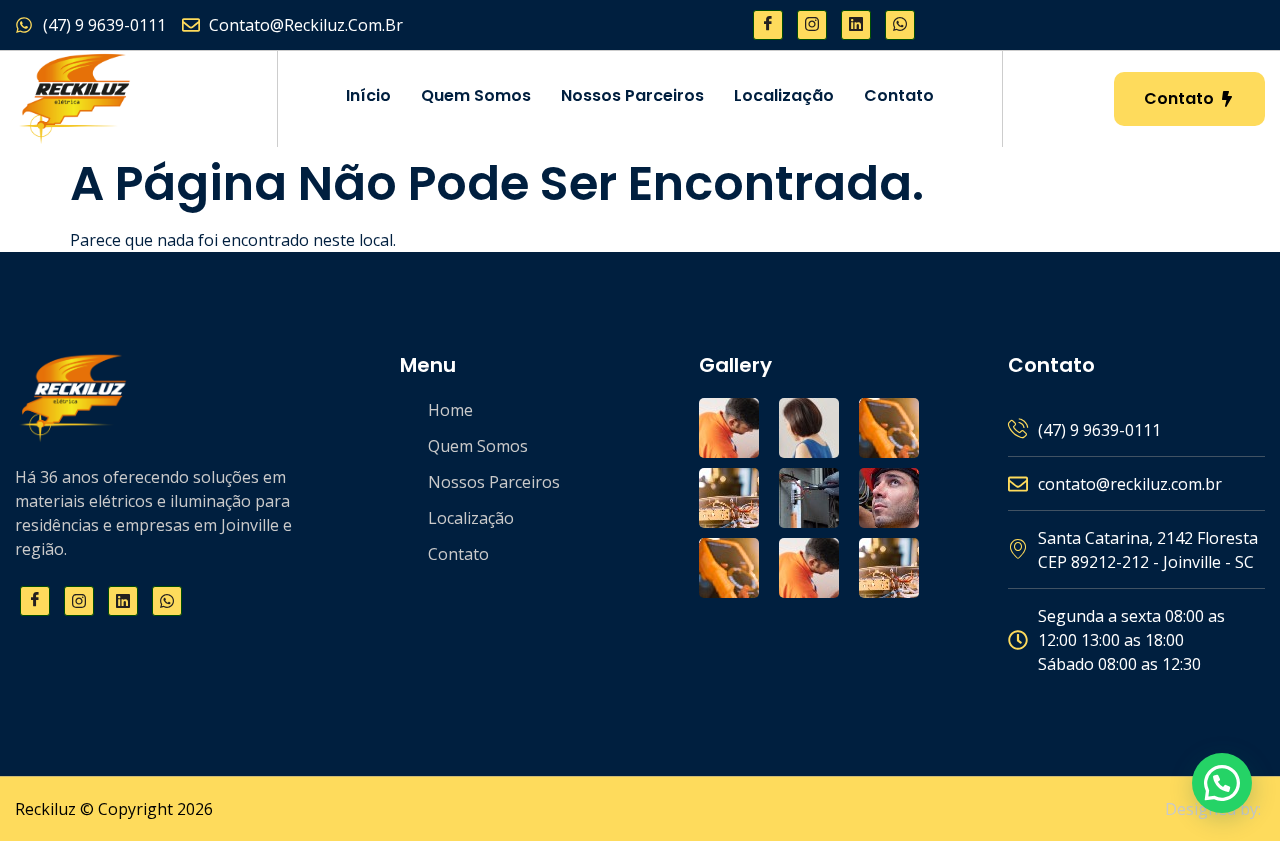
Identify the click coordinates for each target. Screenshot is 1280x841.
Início (368, 95)
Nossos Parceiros (632, 95)
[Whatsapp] (900, 25)
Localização (784, 95)
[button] (1222, 783)
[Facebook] (768, 25)
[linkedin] (856, 25)
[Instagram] (812, 25)
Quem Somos (476, 95)
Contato (899, 95)
